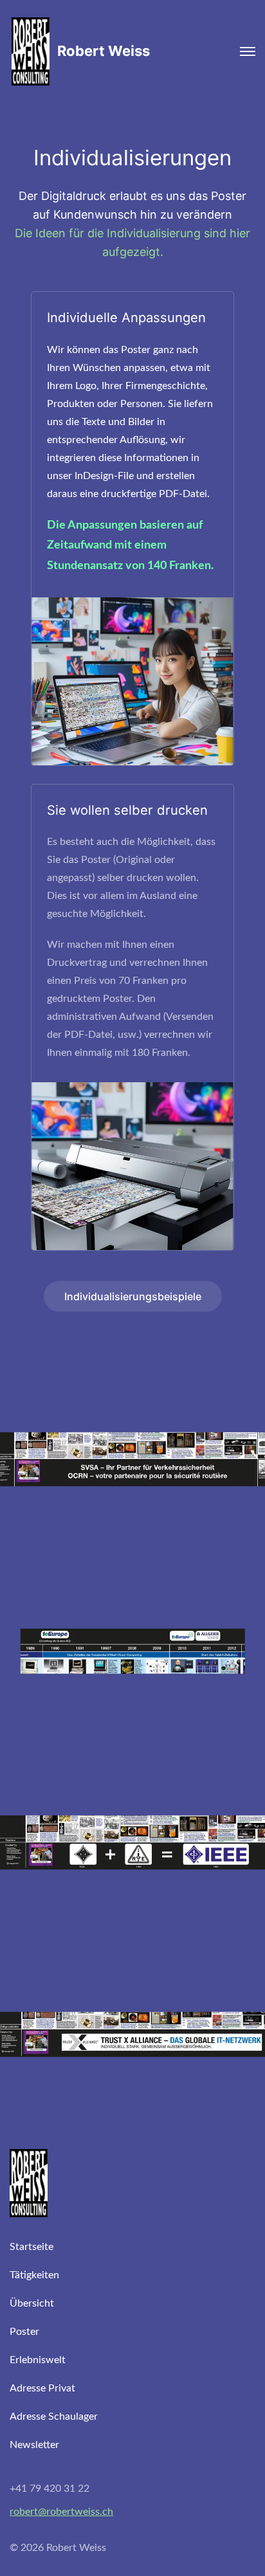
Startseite (32, 2247)
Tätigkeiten (34, 2275)
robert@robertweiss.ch (61, 2512)
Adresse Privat (42, 2388)
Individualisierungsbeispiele (133, 1296)
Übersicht (32, 2303)
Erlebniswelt (38, 2360)
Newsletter (34, 2445)
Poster (24, 2332)
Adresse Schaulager (54, 2417)
